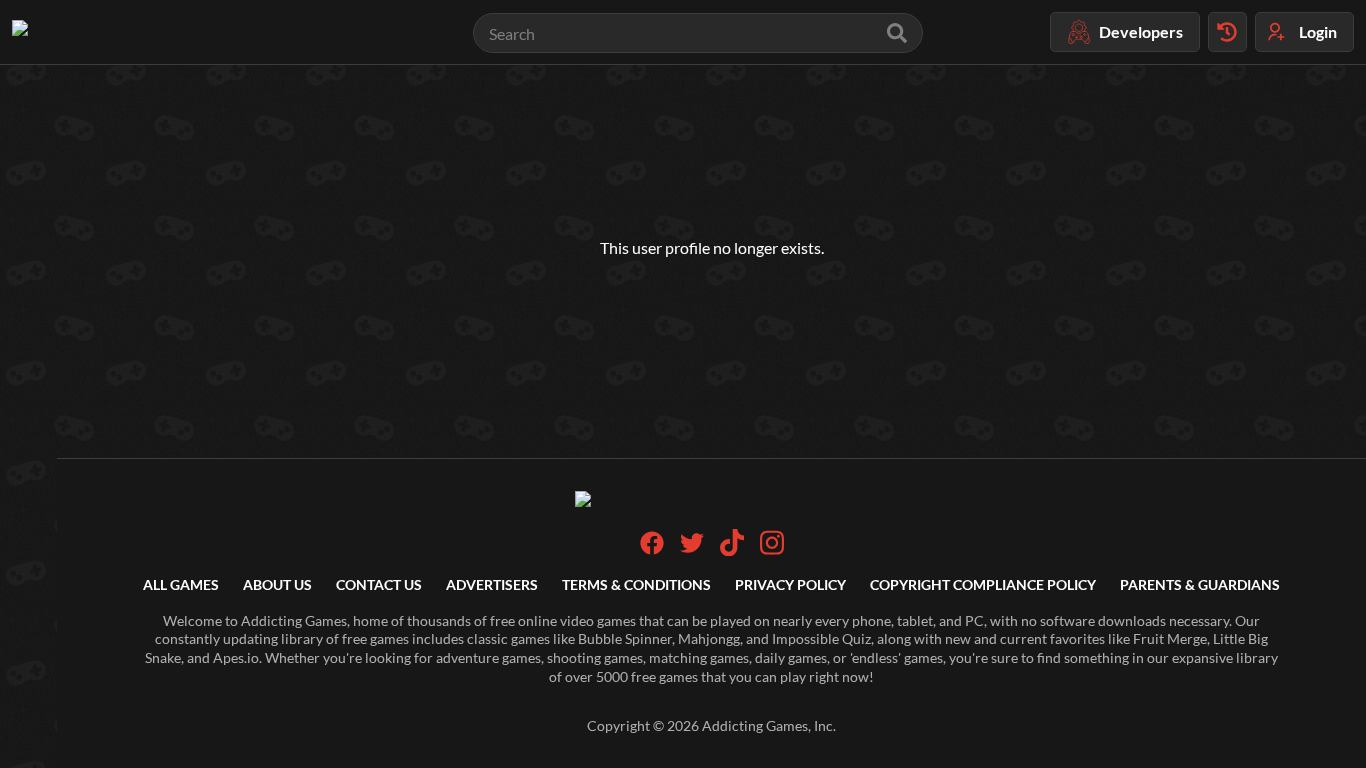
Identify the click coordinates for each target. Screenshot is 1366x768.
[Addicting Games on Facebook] (652, 549)
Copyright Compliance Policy (983, 584)
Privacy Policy (790, 584)
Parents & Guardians (1200, 584)
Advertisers (492, 584)
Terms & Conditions (636, 584)
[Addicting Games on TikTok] (732, 550)
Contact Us (379, 584)
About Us (277, 584)
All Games (181, 584)
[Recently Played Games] (1227, 32)
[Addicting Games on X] (692, 549)
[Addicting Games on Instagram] (772, 550)
